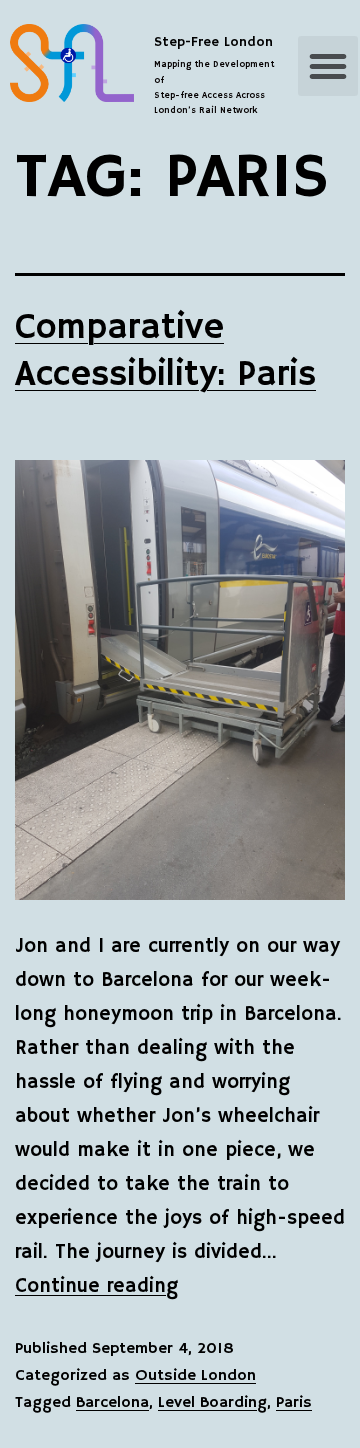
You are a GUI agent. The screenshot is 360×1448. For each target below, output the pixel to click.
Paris (294, 1403)
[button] (328, 66)
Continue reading (96, 1286)
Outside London (195, 1376)
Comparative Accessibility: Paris (165, 352)
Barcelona (112, 1403)
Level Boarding (212, 1403)
